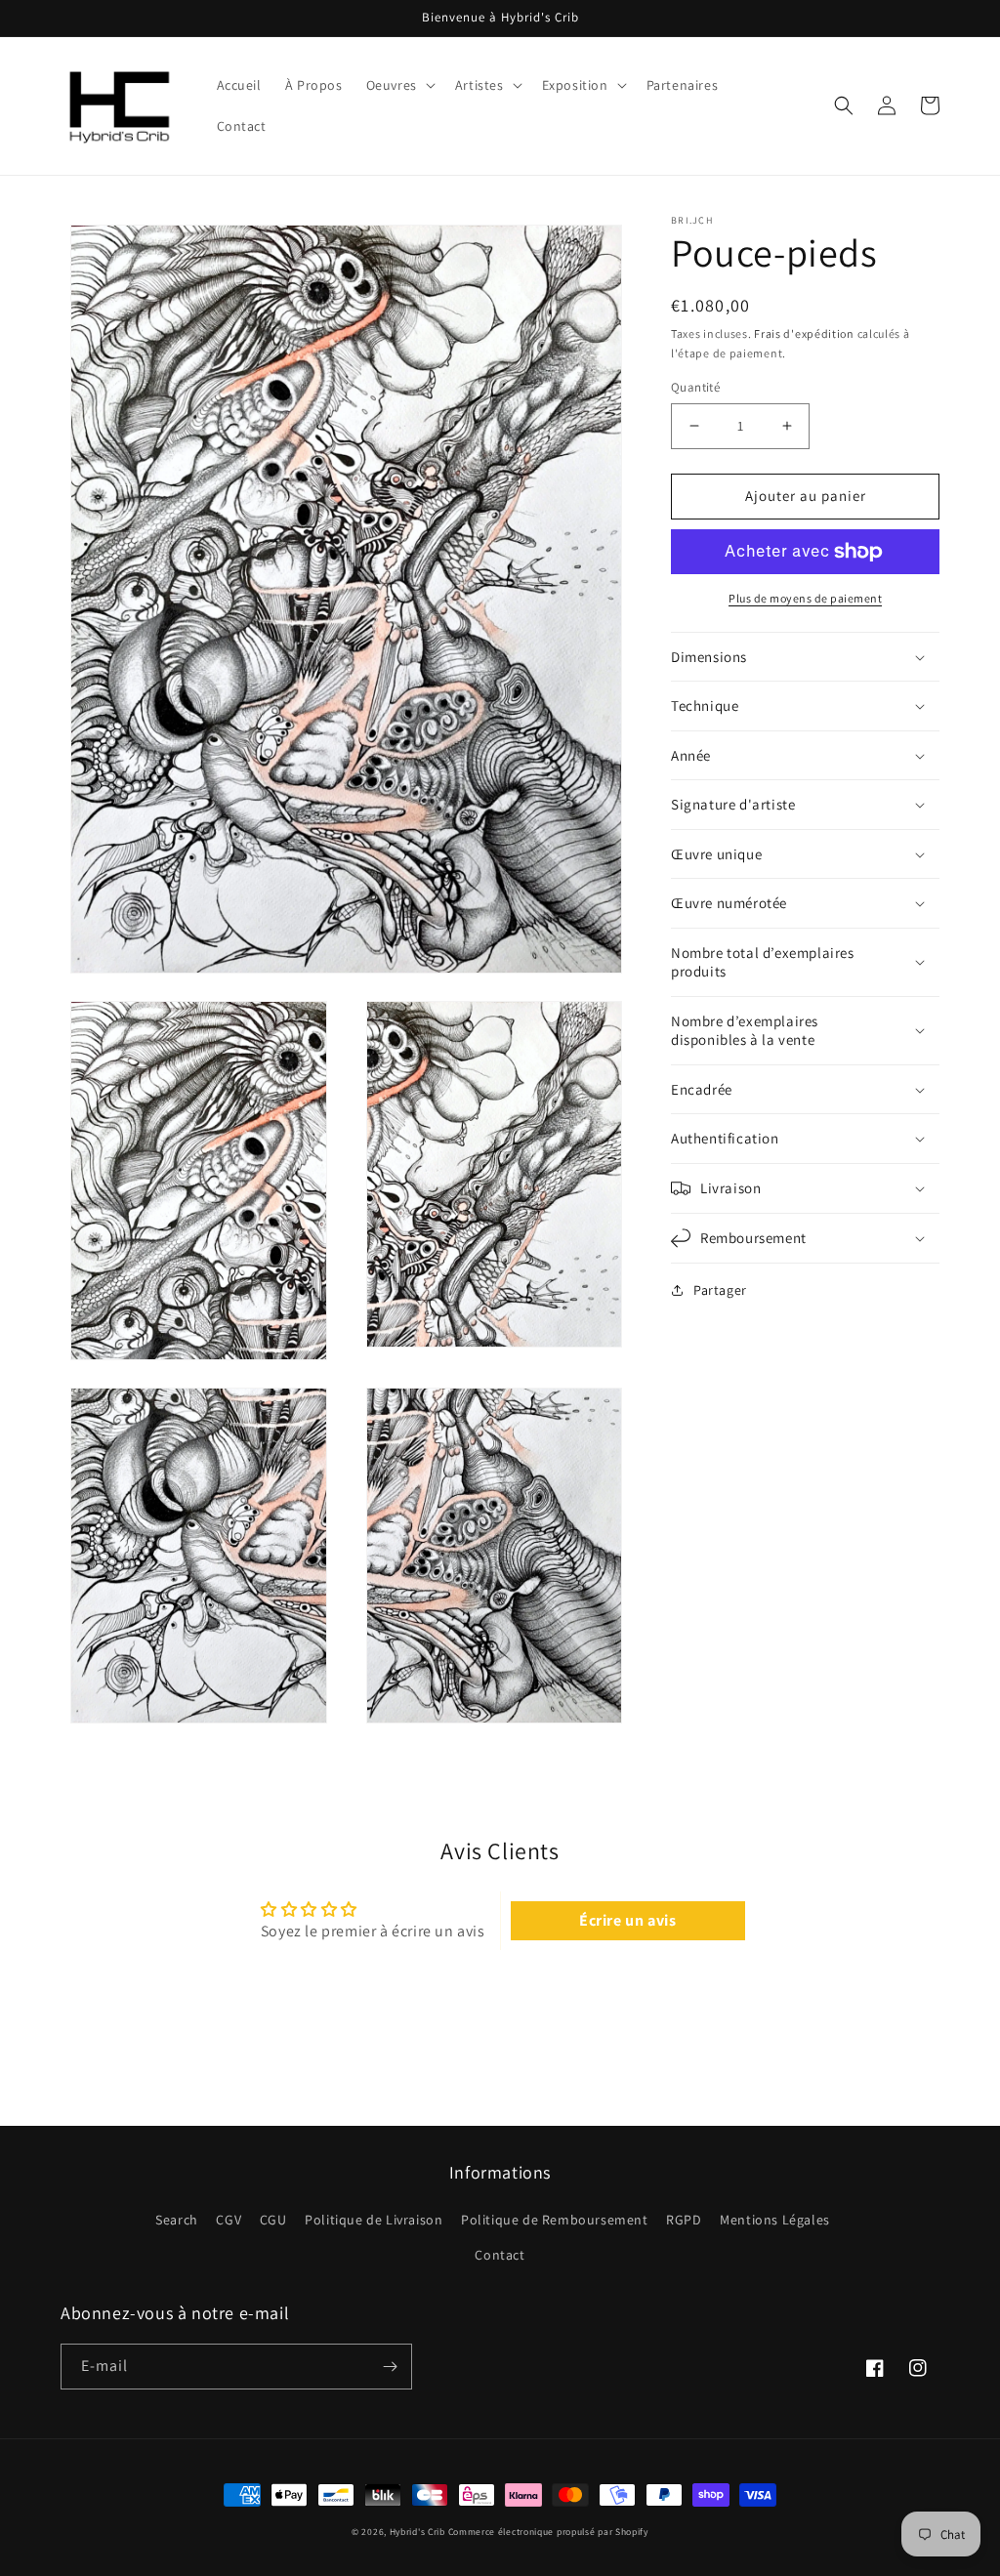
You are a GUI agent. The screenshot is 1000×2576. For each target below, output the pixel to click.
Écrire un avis (627, 1920)
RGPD (684, 2220)
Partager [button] (720, 1290)
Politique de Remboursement (555, 2220)
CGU (273, 2220)
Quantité (695, 387)
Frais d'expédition (804, 333)
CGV (229, 2220)
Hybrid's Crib (417, 2532)
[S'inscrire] (390, 2367)
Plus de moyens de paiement (805, 598)
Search (177, 2220)
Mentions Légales (775, 2220)
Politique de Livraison (374, 2220)
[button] (399, 85)
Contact (500, 2255)
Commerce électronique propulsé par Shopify (548, 2532)
